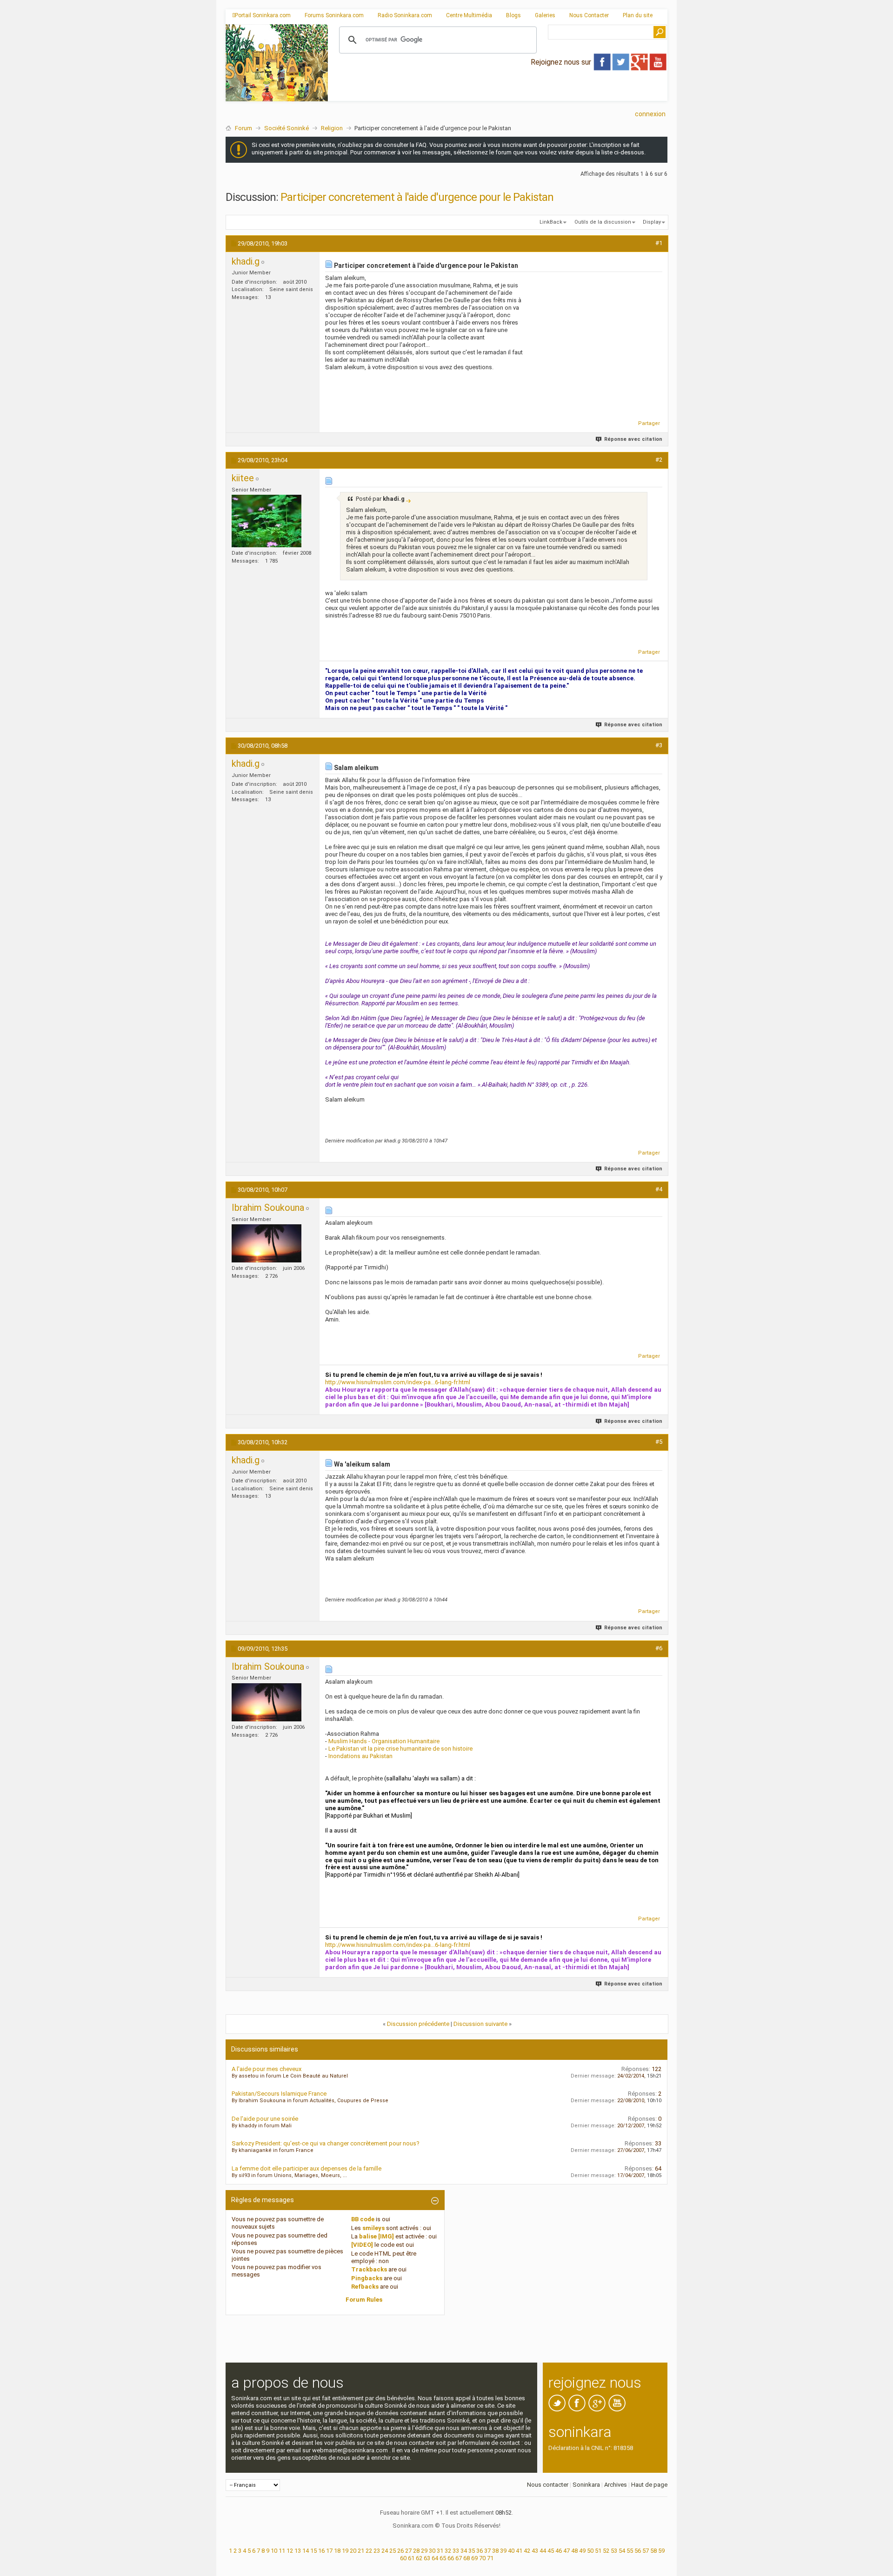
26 (400, 2551)
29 (424, 2551)
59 (661, 2551)
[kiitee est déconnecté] (267, 521)
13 (298, 2551)
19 (345, 2551)
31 (440, 2551)
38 (495, 2551)
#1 (659, 243)
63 (427, 2558)
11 (282, 2551)
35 (472, 2551)
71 (490, 2558)
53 (614, 2551)
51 (598, 2551)
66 (451, 2558)
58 (653, 2551)
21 (361, 2551)
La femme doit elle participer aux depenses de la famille (307, 2168)
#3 (659, 745)
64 (435, 2558)
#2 (659, 460)
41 (519, 2551)
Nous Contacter (589, 15)
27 (408, 2551)
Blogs (513, 15)
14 (306, 2551)
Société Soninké (287, 128)
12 (290, 2551)
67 (459, 2558)
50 (590, 2551)
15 (313, 2551)
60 (403, 2558)
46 (559, 2551)
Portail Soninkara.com (263, 15)
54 (622, 2551)
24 (385, 2551)
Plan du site (638, 15)
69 (474, 2558)
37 (487, 2551)
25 (393, 2551)
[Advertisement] (498, 93)
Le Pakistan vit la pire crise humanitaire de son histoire (400, 1749)
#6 (659, 1648)
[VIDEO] (362, 2245)
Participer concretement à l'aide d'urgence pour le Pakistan (417, 197)
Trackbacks (369, 2269)
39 (503, 2551)
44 (543, 2551)
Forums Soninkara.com (334, 15)
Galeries (545, 15)
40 (511, 2551)
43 (535, 2551)
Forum (243, 128)
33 (456, 2551)
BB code (363, 2219)
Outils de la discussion (603, 222)
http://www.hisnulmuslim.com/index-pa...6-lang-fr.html (398, 1382)
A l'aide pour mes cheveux (267, 2069)
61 (411, 2558)
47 (566, 2551)
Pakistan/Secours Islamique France (279, 2094)
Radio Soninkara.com (405, 15)
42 (527, 2551)
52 (606, 2551)
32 (448, 2551)
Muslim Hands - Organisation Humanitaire (384, 1741)
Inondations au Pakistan (360, 1756)
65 (443, 2558)
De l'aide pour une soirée (265, 2119)
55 (630, 2551)
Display (652, 222)
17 (329, 2551)
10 (274, 2551)
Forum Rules (364, 2300)
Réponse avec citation (633, 439)
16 (321, 2551)
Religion (332, 128)
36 (480, 2551)
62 (419, 2558)
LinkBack (551, 222)
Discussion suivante (480, 2024)
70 (482, 2558)
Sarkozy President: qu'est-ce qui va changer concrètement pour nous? (326, 2143)
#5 (659, 1442)
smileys (373, 2228)
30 (432, 2551)
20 (353, 2551)
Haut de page (649, 2485)
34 (464, 2551)
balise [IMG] (377, 2236)
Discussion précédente (418, 2024)
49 (582, 2551)
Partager (649, 423)
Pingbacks (367, 2278)
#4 (659, 1189)
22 (369, 2551)
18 (337, 2551)
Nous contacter (548, 2485)
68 (466, 2558)
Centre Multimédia (469, 15)
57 (646, 2551)
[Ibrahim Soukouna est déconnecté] (267, 1243)
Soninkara (586, 2485)
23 (377, 2551)
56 (638, 2551)
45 (551, 2551)
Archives (616, 2485)
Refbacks (365, 2287)
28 (416, 2551)
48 (574, 2551)
